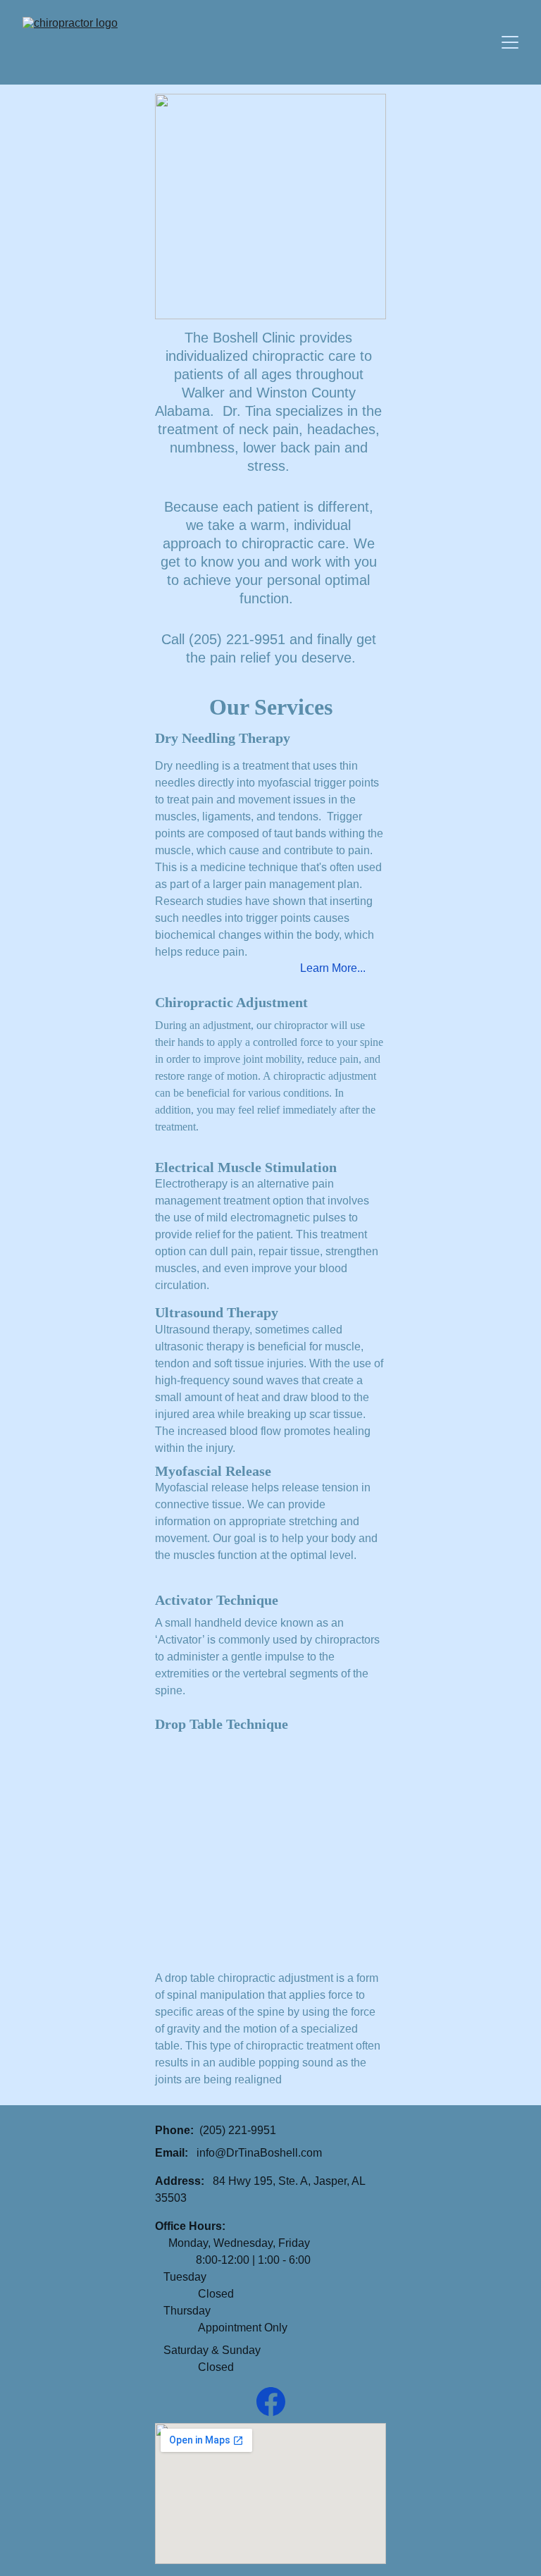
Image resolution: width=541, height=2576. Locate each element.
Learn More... (333, 968)
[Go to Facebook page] (271, 2402)
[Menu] (510, 42)
